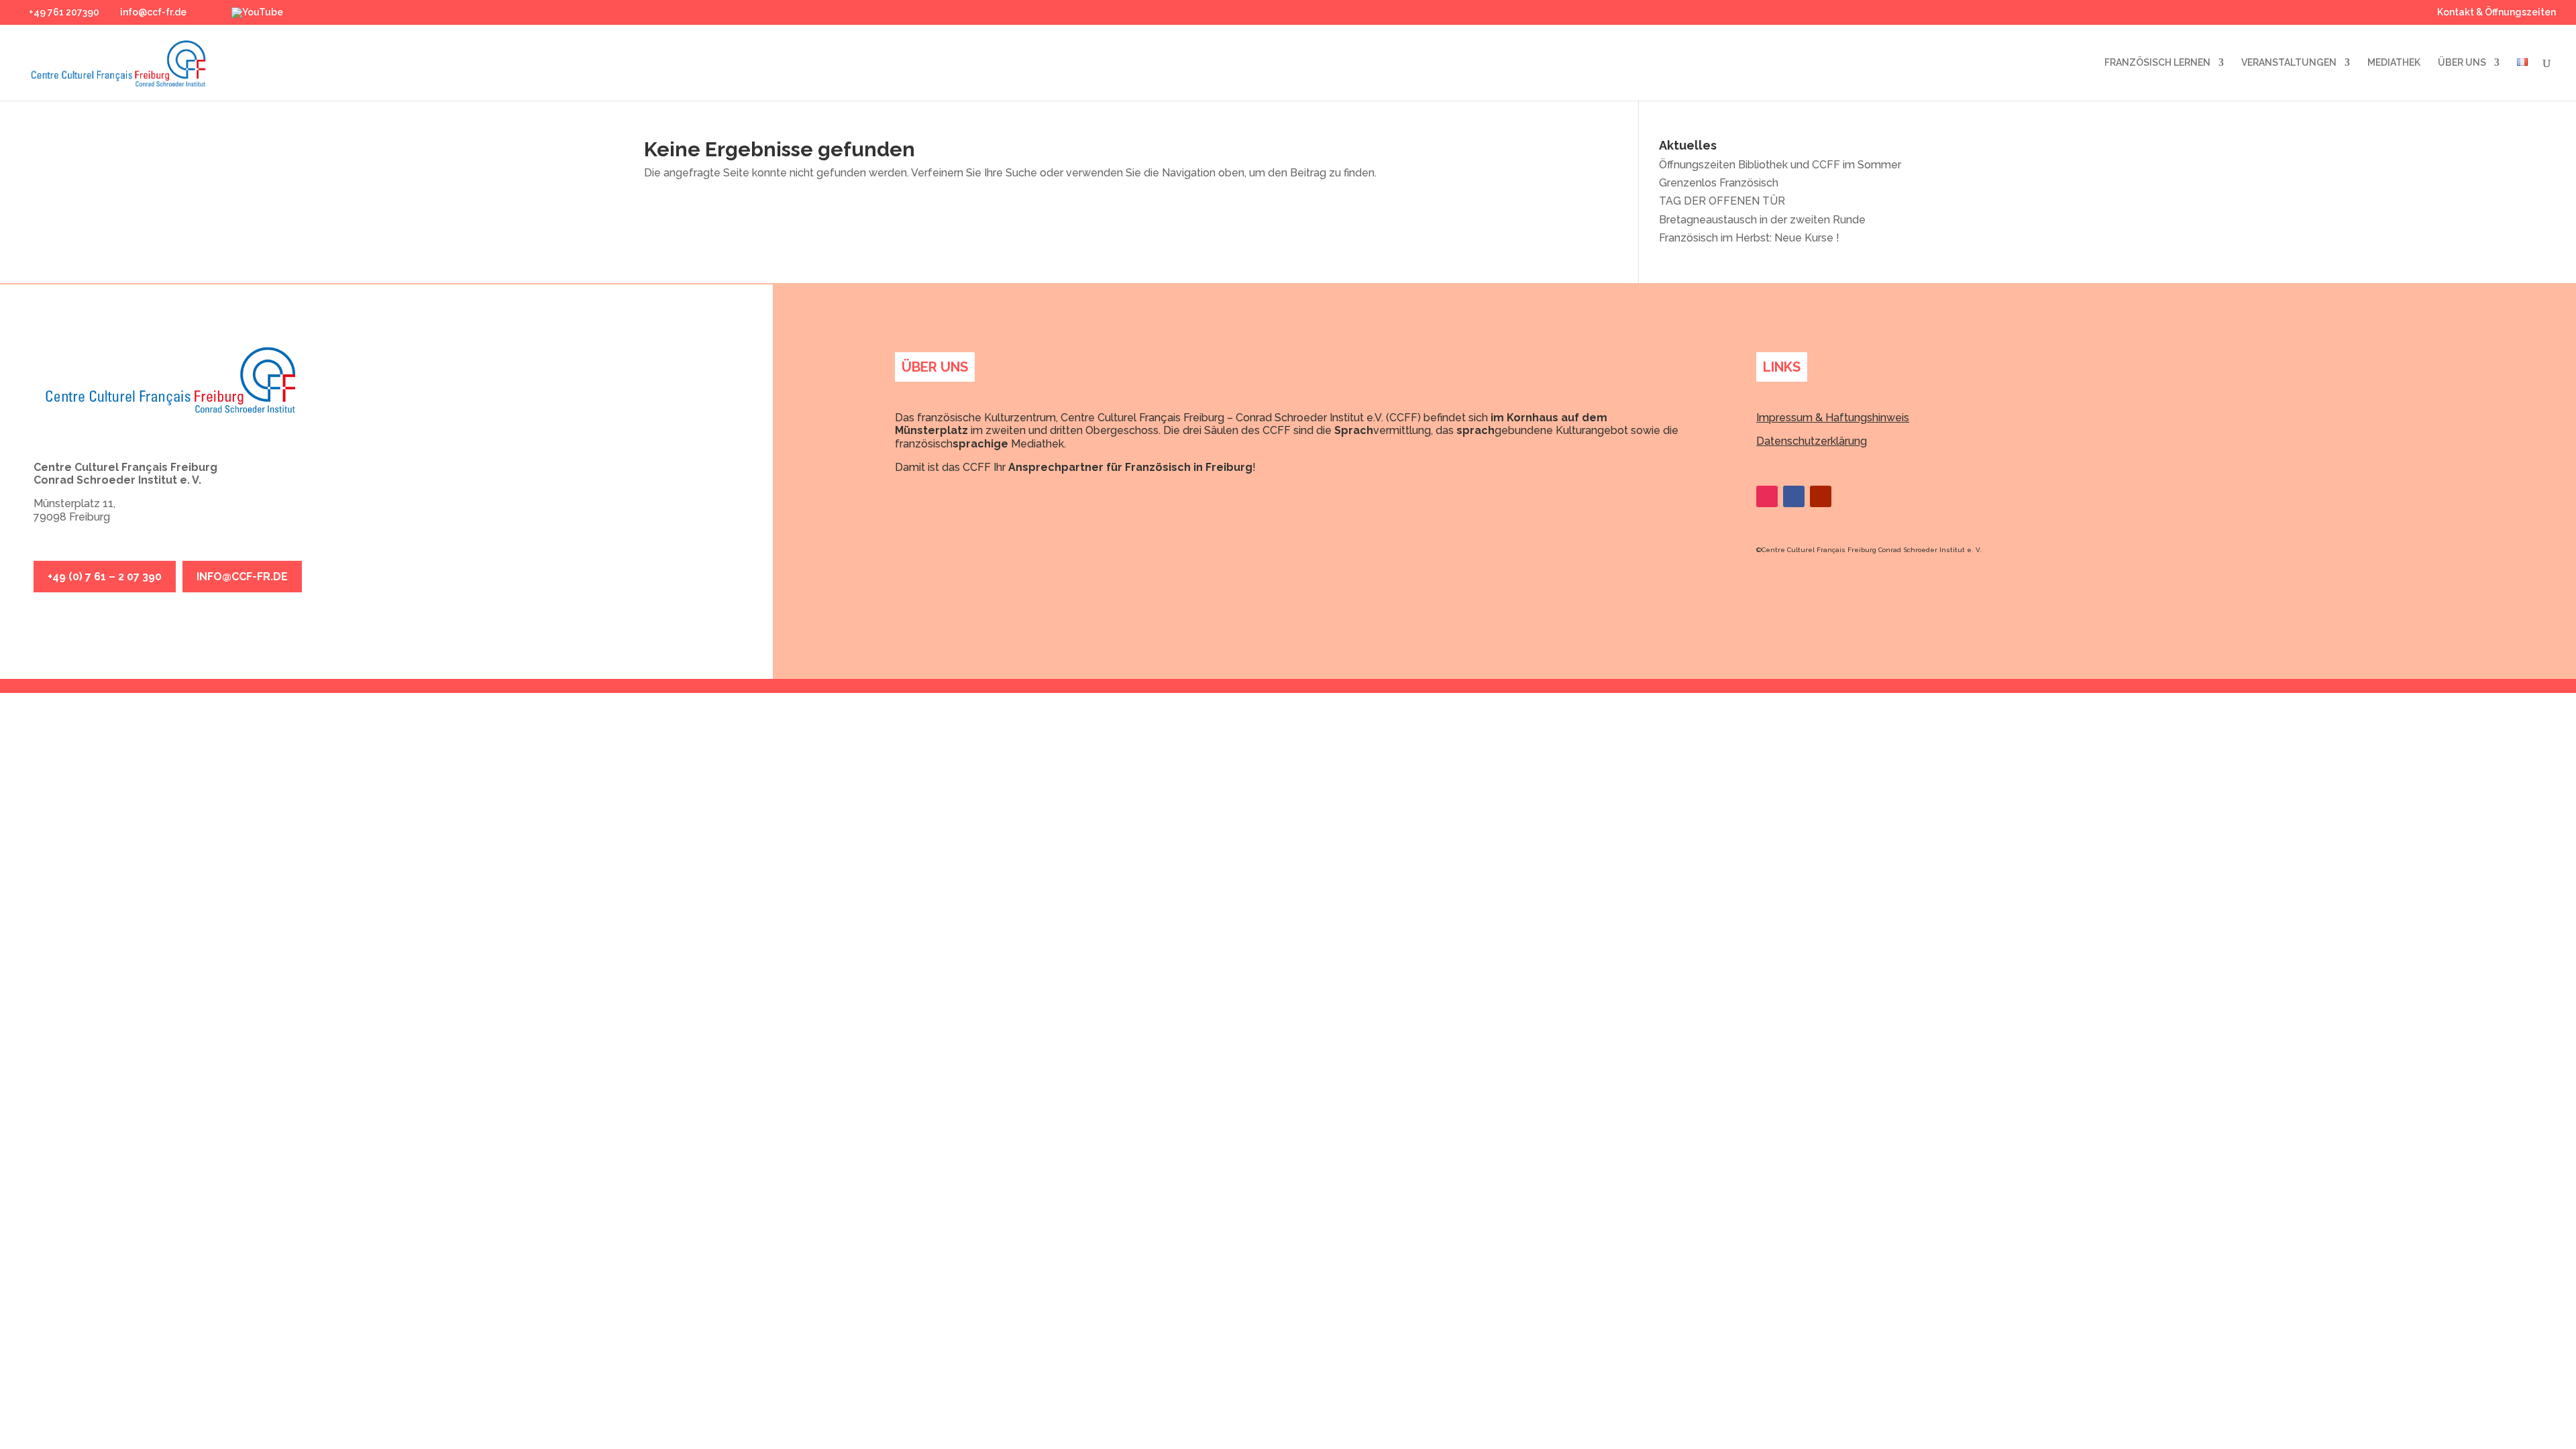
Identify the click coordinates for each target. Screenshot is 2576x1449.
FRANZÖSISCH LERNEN (2157, 63)
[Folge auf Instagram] (1767, 496)
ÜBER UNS (2462, 63)
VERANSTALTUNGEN (2289, 63)
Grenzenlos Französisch (1719, 183)
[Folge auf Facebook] (1794, 496)
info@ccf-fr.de (242, 577)
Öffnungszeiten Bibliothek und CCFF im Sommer (1780, 165)
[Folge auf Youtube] (1821, 496)
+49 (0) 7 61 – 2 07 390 (105, 577)
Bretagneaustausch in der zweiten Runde (1762, 220)
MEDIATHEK (2394, 63)
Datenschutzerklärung (1812, 441)
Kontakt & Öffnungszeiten (2497, 12)
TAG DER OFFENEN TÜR (1722, 201)
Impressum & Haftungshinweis (1833, 418)
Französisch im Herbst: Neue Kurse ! (1749, 238)
